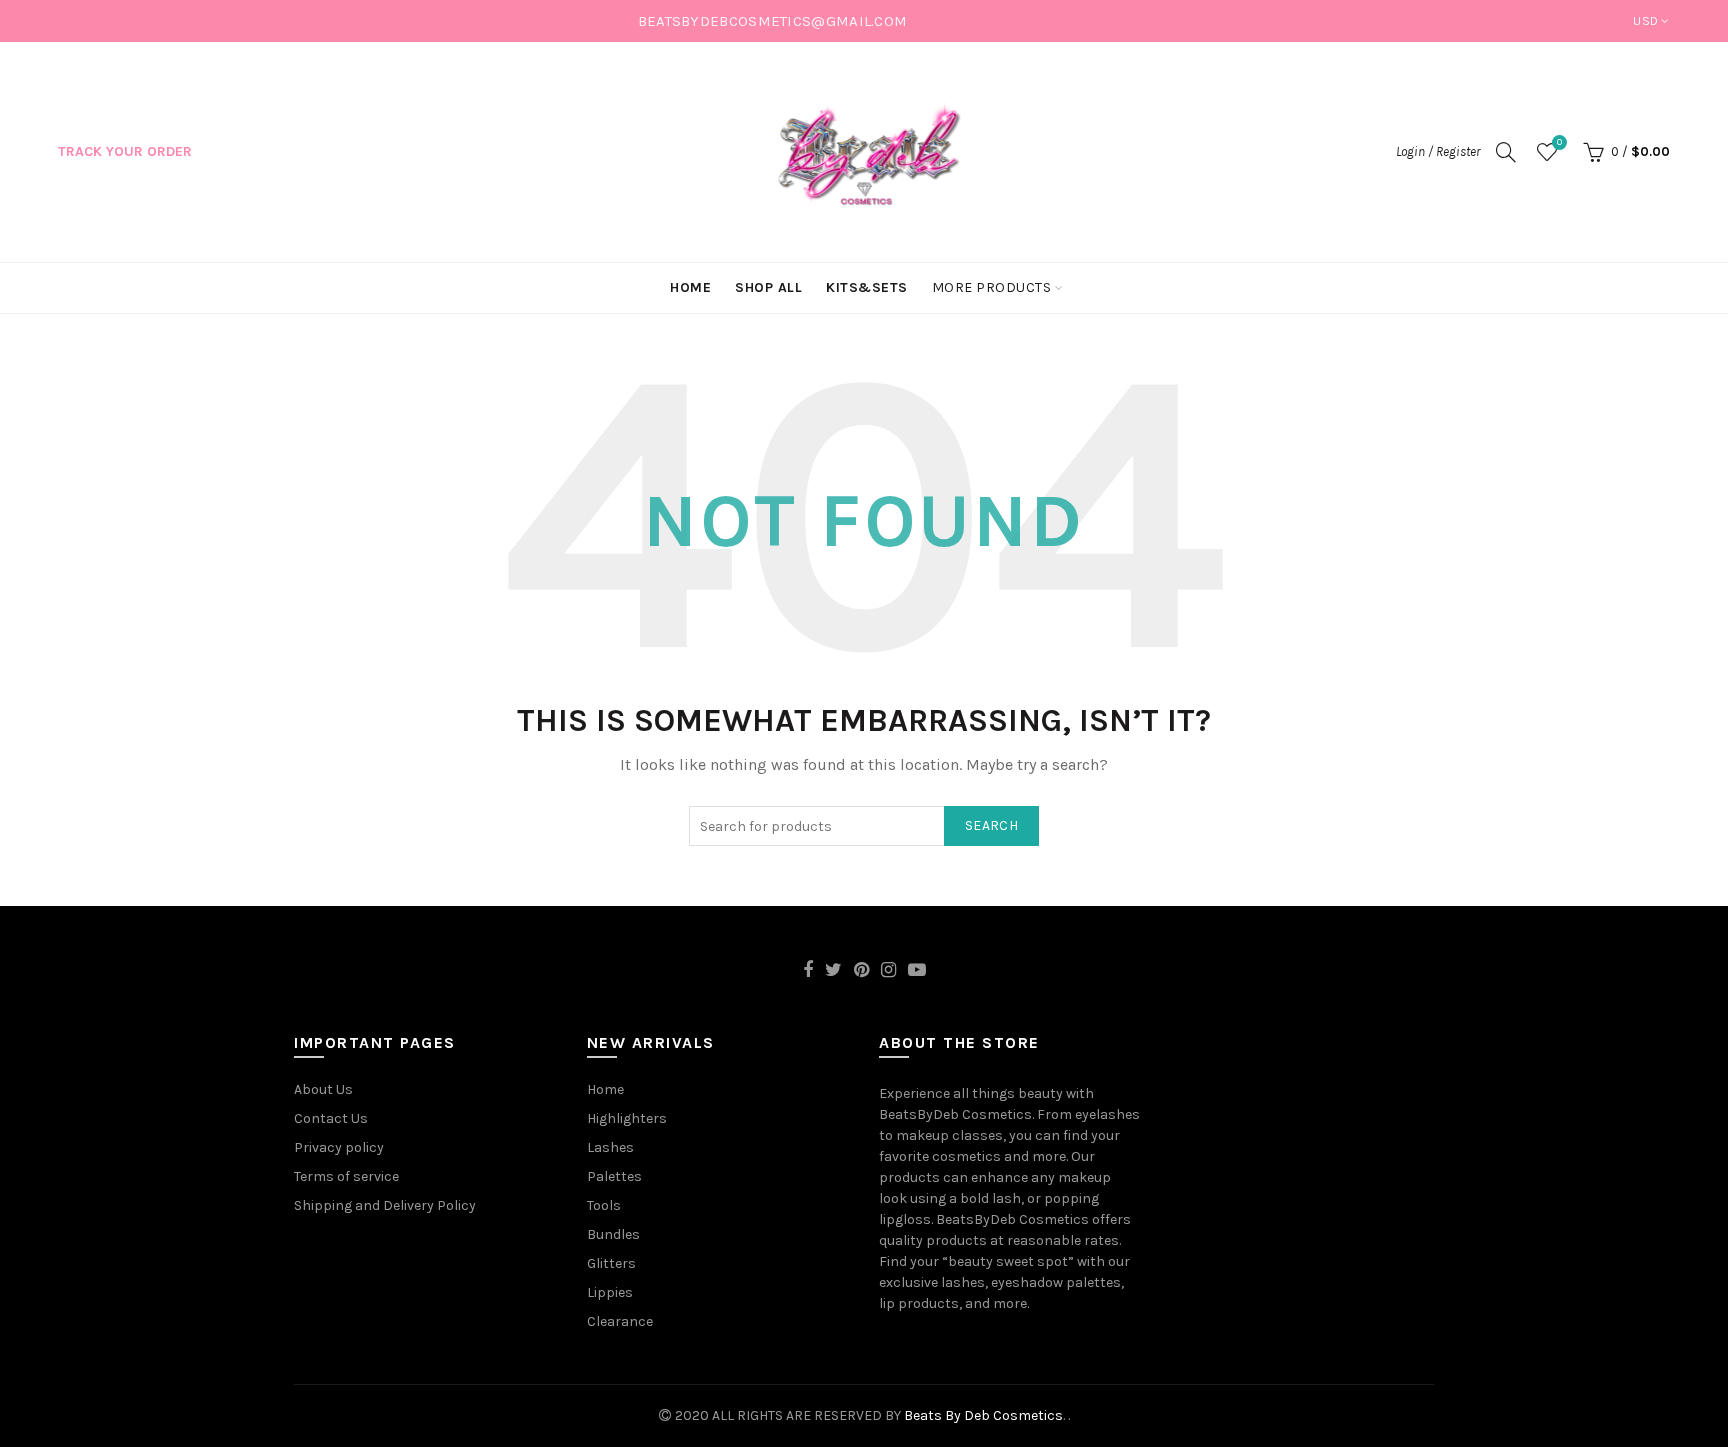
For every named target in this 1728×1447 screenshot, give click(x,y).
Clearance (620, 1321)
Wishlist (1559, 142)
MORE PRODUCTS (992, 287)
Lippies (610, 1292)
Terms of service (346, 1176)
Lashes (610, 1147)
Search (991, 825)
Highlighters (627, 1118)
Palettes (614, 1176)
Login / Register (1438, 151)
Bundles (613, 1234)
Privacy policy (339, 1147)
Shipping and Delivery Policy (385, 1205)
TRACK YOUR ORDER (125, 151)
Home (605, 1089)
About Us (323, 1089)
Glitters (611, 1263)
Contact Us (331, 1118)
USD (1645, 21)
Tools (604, 1205)
